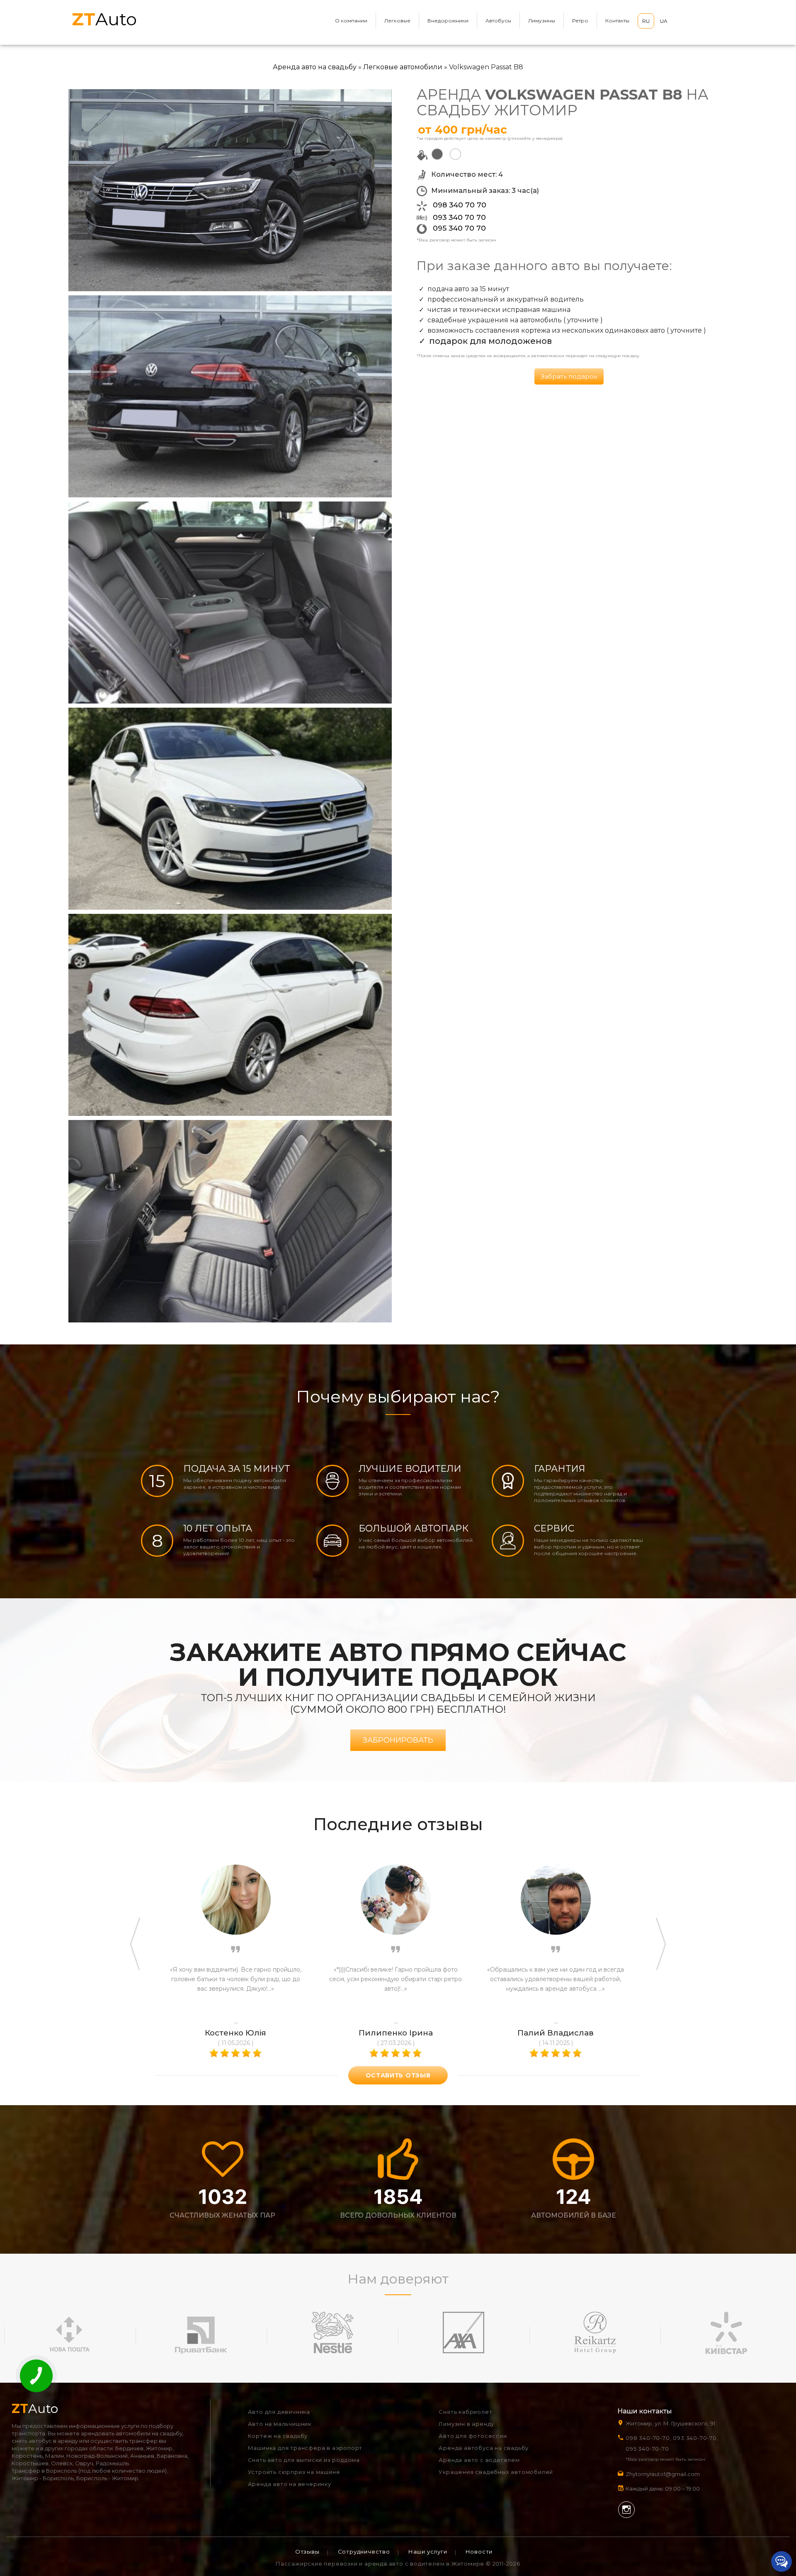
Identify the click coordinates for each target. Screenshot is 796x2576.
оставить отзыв (398, 2075)
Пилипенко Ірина (396, 2033)
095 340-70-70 (647, 2449)
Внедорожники (448, 21)
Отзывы (307, 2552)
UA (664, 21)
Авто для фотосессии (473, 2436)
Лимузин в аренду (466, 2424)
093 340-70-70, (697, 2438)
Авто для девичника (279, 2412)
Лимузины (542, 21)
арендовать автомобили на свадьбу (132, 2433)
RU (646, 21)
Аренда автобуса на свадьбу (484, 2448)
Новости (479, 2552)
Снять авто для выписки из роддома (304, 2460)
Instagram (626, 2510)
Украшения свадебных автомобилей (496, 2472)
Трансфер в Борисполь (44, 2471)
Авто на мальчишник (280, 2424)
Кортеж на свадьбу (278, 2436)
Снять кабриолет (465, 2412)
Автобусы (498, 21)
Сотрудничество (364, 2552)
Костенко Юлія (235, 2033)
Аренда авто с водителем (479, 2460)
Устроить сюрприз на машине (294, 2472)
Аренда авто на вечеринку (290, 2484)
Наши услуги (428, 2552)
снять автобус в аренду (45, 2441)
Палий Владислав (556, 2033)
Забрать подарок (569, 376)
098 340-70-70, (648, 2438)
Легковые (397, 21)
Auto (104, 19)
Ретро (580, 21)
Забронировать (398, 1740)
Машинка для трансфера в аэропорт (305, 2448)
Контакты (617, 21)
